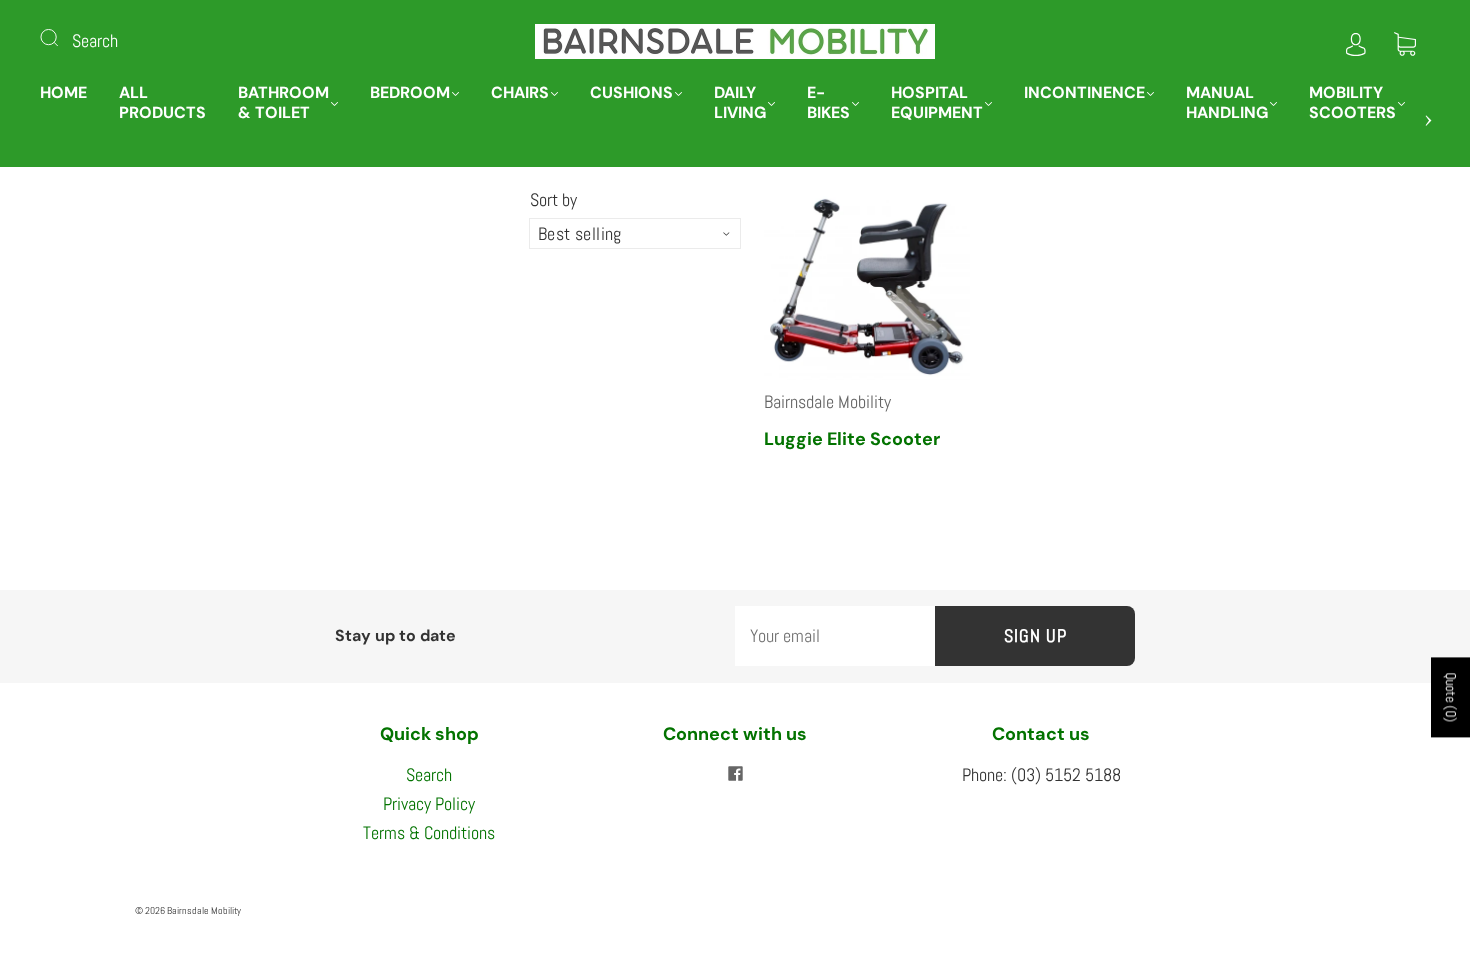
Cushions (631, 93)
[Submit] (62, 37)
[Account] (1356, 40)
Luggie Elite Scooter (852, 439)
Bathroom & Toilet (283, 103)
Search (95, 40)
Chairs (520, 93)
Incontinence (1084, 93)
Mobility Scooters (1352, 103)
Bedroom (410, 93)
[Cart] (1405, 40)
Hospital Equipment (937, 103)
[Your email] (835, 636)
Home (63, 93)
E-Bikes (828, 103)
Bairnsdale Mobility (827, 401)
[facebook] (735, 773)
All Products (162, 103)
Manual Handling (1227, 103)
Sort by (553, 200)
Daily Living (740, 103)
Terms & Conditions (429, 832)
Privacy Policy (429, 803)
